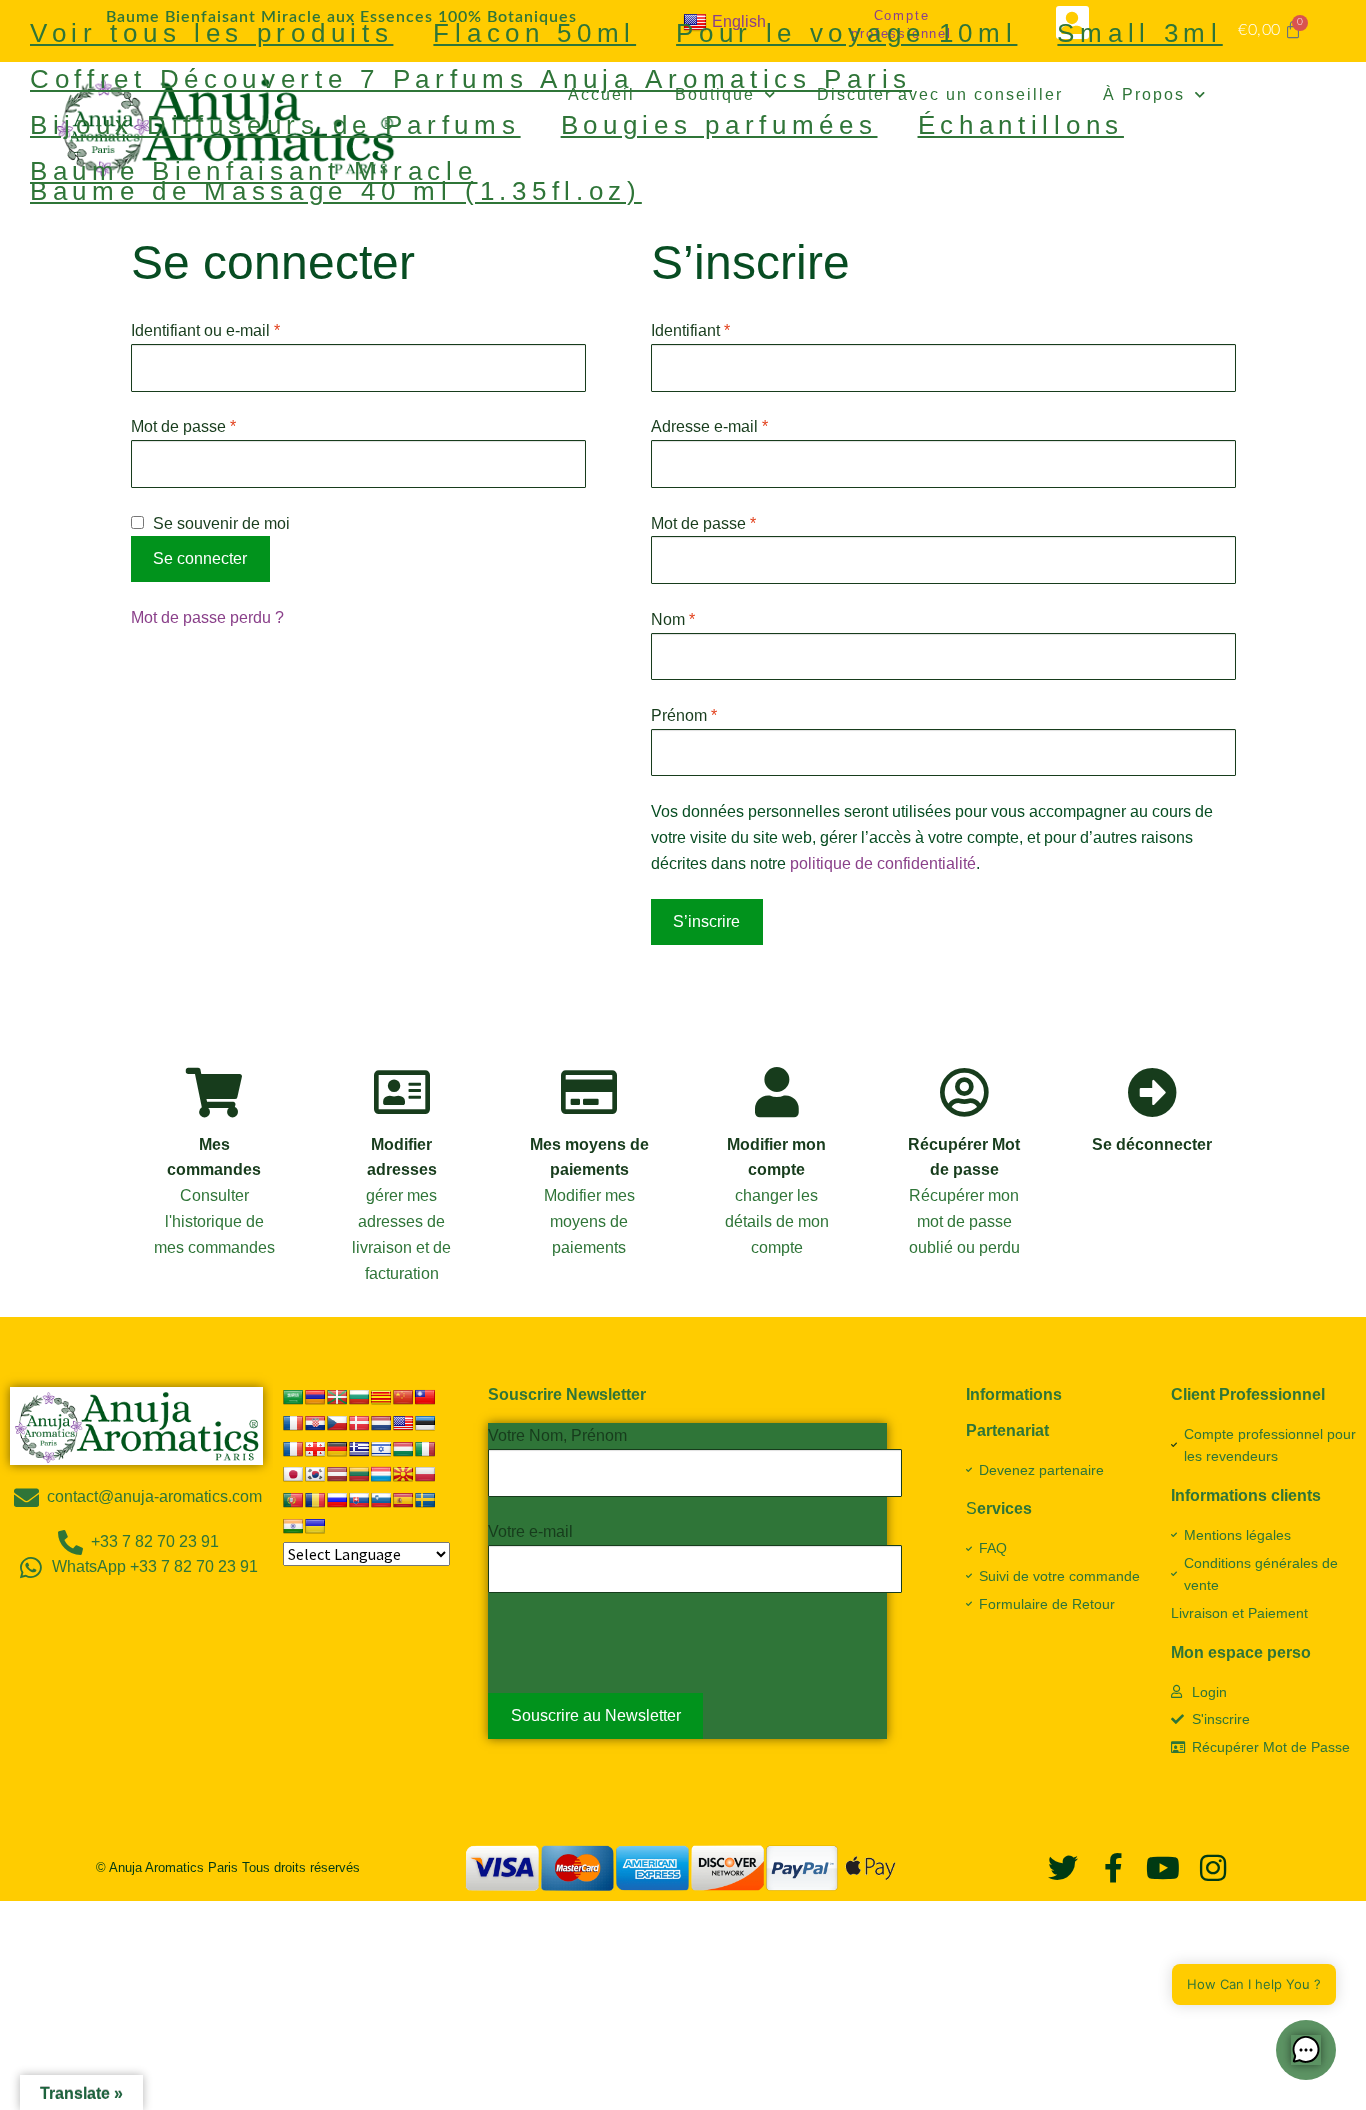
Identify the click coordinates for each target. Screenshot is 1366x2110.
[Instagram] (1213, 1868)
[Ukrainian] (315, 1526)
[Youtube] (1163, 1868)
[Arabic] (293, 1397)
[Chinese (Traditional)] (425, 1397)
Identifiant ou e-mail (244, 328)
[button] (1306, 2050)
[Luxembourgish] (381, 1474)
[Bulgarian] (359, 1397)
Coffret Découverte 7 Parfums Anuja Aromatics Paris (471, 79)
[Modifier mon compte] (777, 1092)
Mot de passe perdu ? (207, 617)
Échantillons (1021, 125)
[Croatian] (315, 1423)
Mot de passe (222, 424)
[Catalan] (381, 1397)
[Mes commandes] (214, 1092)
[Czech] (337, 1423)
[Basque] (337, 1397)
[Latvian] (337, 1474)
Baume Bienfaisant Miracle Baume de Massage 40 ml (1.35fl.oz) (336, 181)
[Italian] (425, 1449)
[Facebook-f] (1113, 1868)
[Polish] (425, 1474)
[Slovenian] (381, 1500)
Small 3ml (1139, 33)
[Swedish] (425, 1500)
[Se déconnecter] (1152, 1092)
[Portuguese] (293, 1500)
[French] (293, 1449)
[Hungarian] (403, 1449)
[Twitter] (1063, 1868)
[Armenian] (315, 1397)
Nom (673, 619)
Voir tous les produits (211, 33)
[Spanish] (403, 1500)
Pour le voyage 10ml (846, 33)
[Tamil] (293, 1526)
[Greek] (359, 1449)
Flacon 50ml (534, 33)
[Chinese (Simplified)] (403, 1397)
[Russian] (337, 1500)
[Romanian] (315, 1500)
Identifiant (729, 328)
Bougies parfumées (719, 125)
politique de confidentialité (883, 863)
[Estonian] (425, 1423)
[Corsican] (293, 1423)
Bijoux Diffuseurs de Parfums (275, 125)
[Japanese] (293, 1474)
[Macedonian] (403, 1474)
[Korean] (315, 1474)
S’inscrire (706, 921)
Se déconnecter (1152, 1144)
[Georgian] (315, 1449)
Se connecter (200, 558)
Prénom (684, 715)
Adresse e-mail (748, 424)
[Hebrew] (381, 1449)
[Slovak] (359, 1500)
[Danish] (359, 1423)
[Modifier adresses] (402, 1092)
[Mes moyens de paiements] (589, 1092)
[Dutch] (381, 1423)
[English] (403, 1423)
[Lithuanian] (359, 1474)
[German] (337, 1449)
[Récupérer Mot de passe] (964, 1092)
